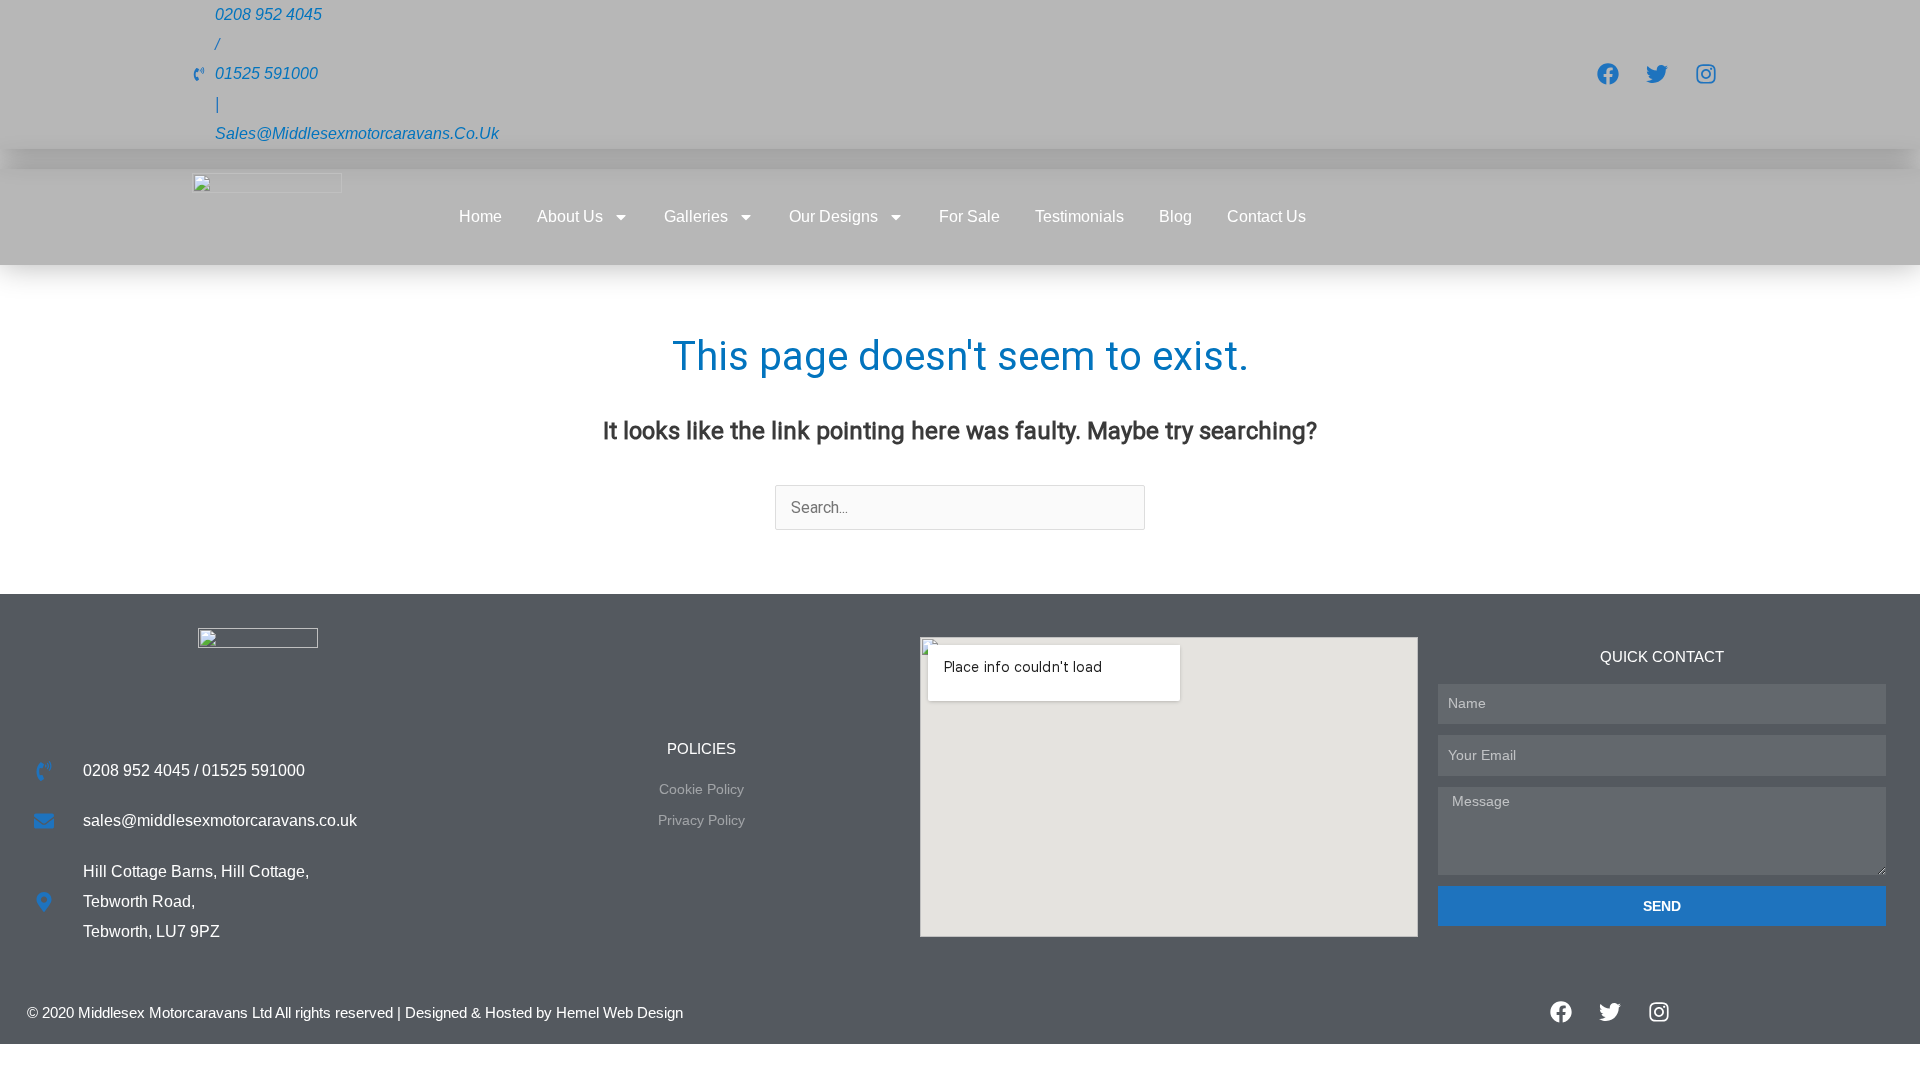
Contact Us (1266, 216)
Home (480, 216)
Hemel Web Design (619, 1012)
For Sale (969, 216)
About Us (570, 216)
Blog (1175, 216)
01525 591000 (266, 73)
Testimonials (1079, 216)
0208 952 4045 (268, 14)
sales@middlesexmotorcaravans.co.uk (357, 133)
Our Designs (833, 216)
